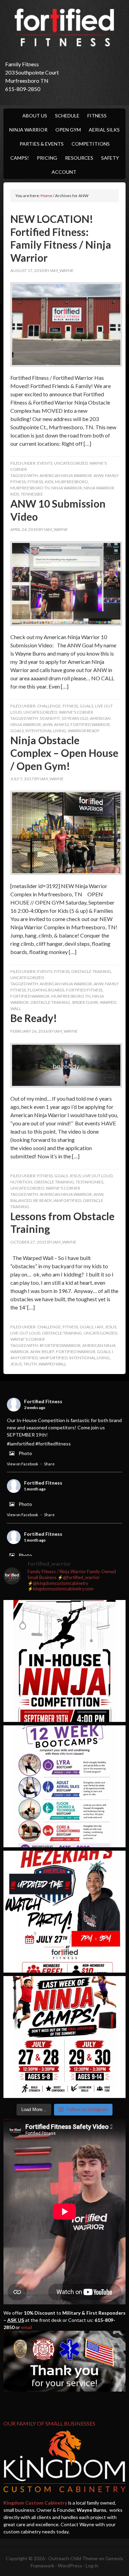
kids (49, 482)
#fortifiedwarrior (60, 1345)
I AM (99, 1327)
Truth (30, 1364)
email (26, 2327)
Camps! (20, 158)
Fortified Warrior (90, 724)
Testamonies (89, 1182)
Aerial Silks (104, 130)
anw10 (61, 724)
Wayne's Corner (76, 712)
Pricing (47, 158)
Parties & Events (42, 144)
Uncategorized (71, 463)
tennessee (32, 494)
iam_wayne (62, 270)
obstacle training (91, 971)
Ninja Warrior (28, 130)
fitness (35, 482)
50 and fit (50, 718)
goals (87, 706)
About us (35, 116)
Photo (25, 1453)
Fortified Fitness (65, 27)
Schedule (67, 116)
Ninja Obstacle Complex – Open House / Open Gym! (64, 753)
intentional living (46, 731)
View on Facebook (23, 1464)
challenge (49, 706)
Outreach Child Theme (73, 2558)
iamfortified (67, 1200)
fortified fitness (84, 990)
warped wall (52, 1364)
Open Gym (68, 130)
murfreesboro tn (30, 488)
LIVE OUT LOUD (98, 1176)
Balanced (21, 1200)
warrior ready (84, 731)
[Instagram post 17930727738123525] (64, 1786)
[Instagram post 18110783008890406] (64, 1912)
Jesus (75, 1176)
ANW (98, 475)
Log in (92, 2566)
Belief (48, 1352)
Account (64, 172)
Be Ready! (34, 1018)
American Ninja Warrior (66, 475)
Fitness (97, 116)
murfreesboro (72, 482)
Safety (110, 158)
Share (49, 1464)
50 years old (75, 718)
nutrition (21, 1182)
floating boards (46, 990)
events (45, 463)
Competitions (91, 144)
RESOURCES (79, 158)
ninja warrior (67, 488)
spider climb (85, 1002)
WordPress (70, 2566)
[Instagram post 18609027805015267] (64, 2037)
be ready (42, 1200)
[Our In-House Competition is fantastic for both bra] (64, 1661)
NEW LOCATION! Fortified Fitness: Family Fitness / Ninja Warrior (61, 238)
